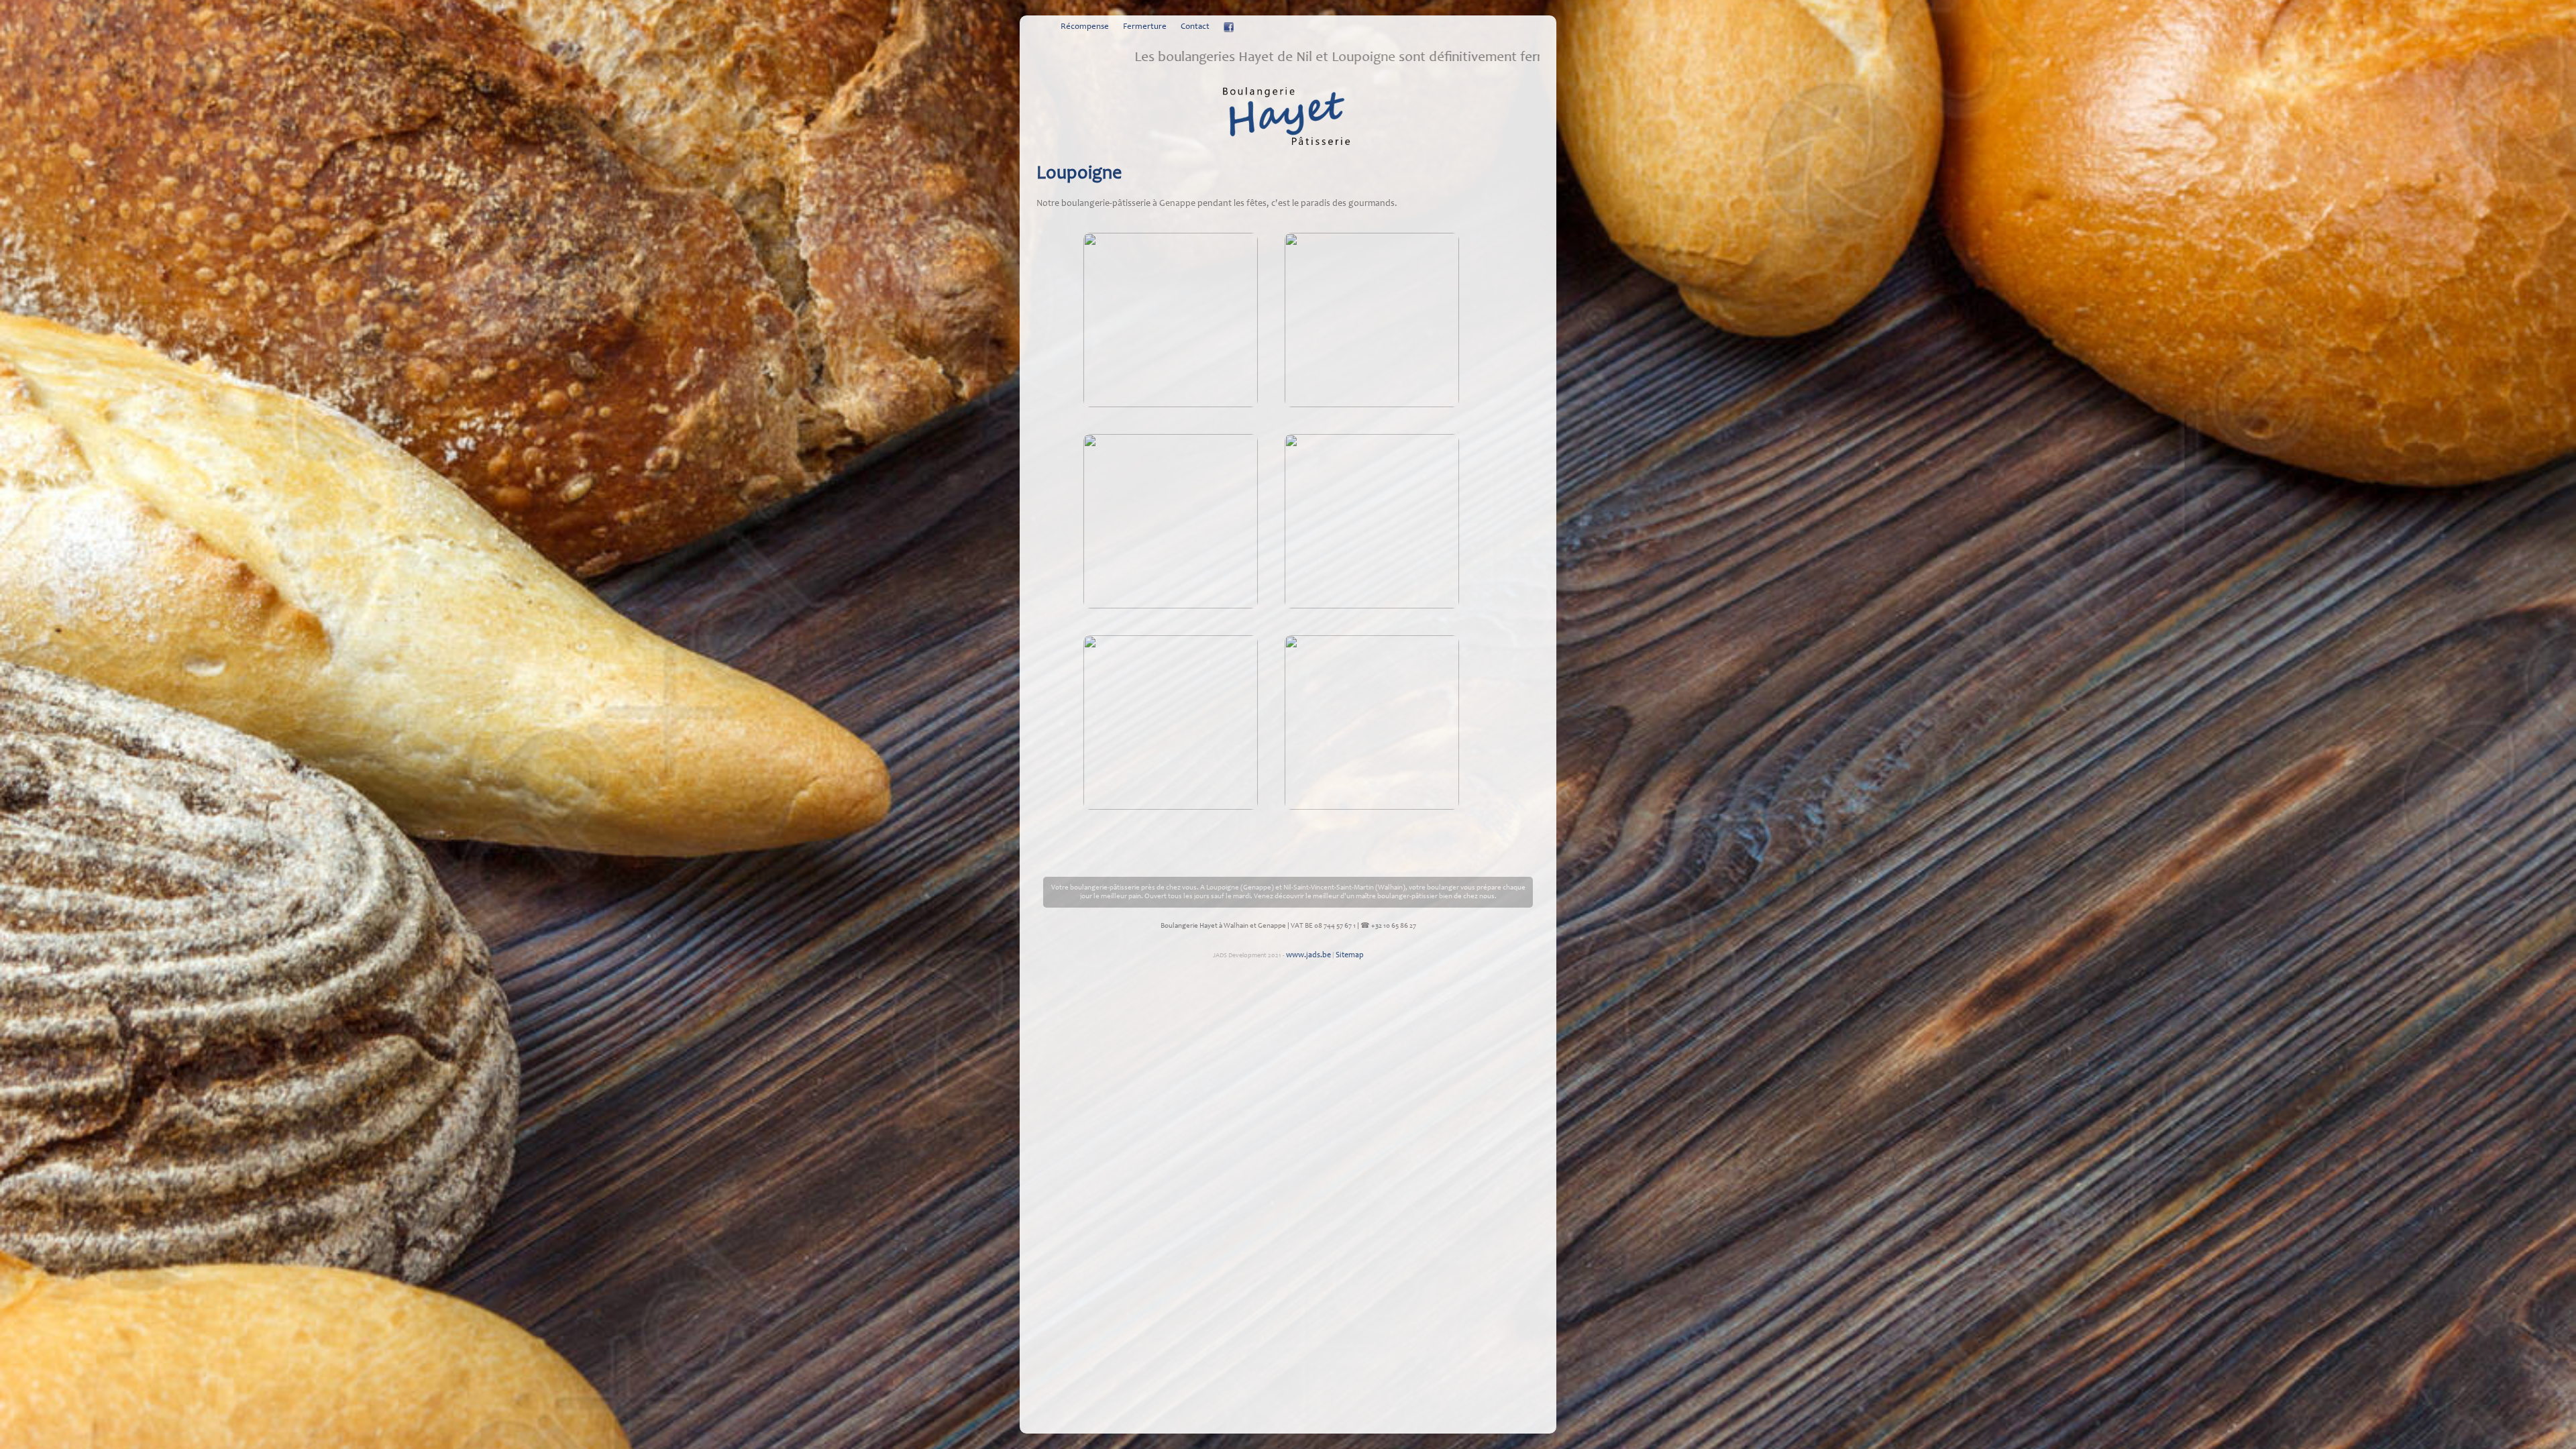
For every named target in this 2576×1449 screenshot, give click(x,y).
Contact (1195, 27)
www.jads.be (1308, 955)
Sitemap (1350, 955)
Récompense (1085, 27)
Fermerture (1145, 27)
